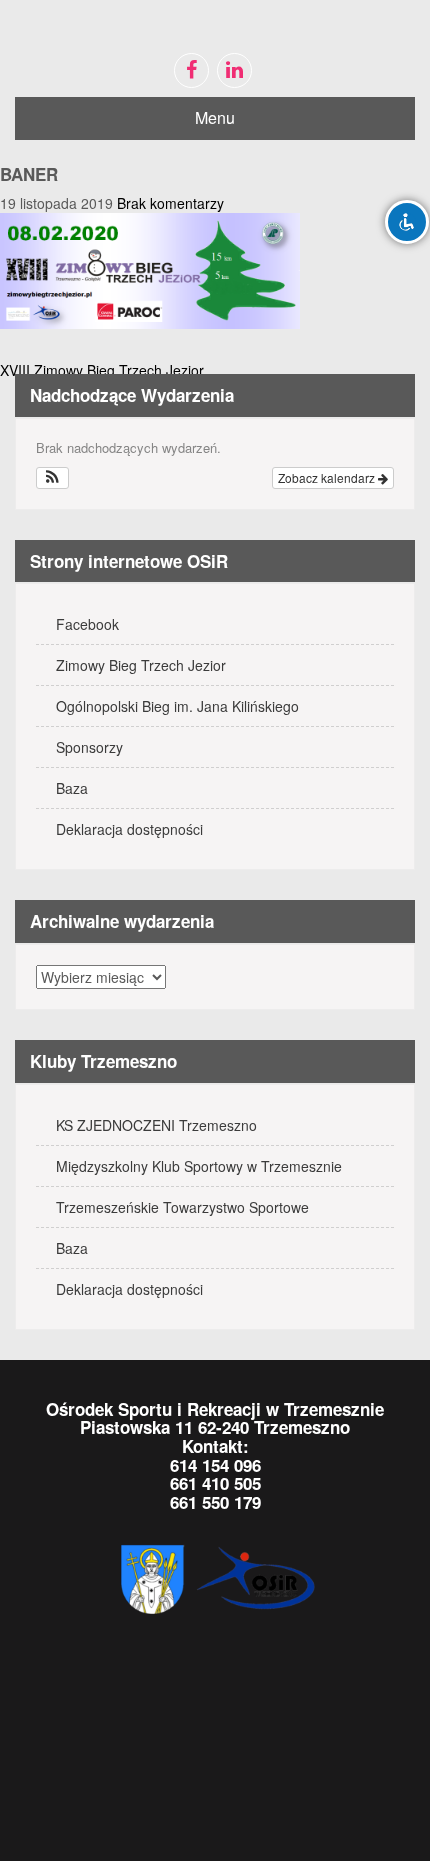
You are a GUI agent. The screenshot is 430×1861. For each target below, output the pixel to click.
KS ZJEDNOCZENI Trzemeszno (156, 1125)
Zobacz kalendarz (328, 477)
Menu (215, 117)
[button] (52, 478)
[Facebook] (191, 70)
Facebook (87, 624)
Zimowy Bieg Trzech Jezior (141, 665)
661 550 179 (215, 1502)
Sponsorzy (89, 747)
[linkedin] (234, 70)
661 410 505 (215, 1483)
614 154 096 (215, 1465)
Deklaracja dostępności (129, 829)
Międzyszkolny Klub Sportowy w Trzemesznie (199, 1166)
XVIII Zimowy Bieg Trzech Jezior (102, 370)
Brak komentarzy (170, 203)
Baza (72, 788)
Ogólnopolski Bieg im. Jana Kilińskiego (177, 706)
